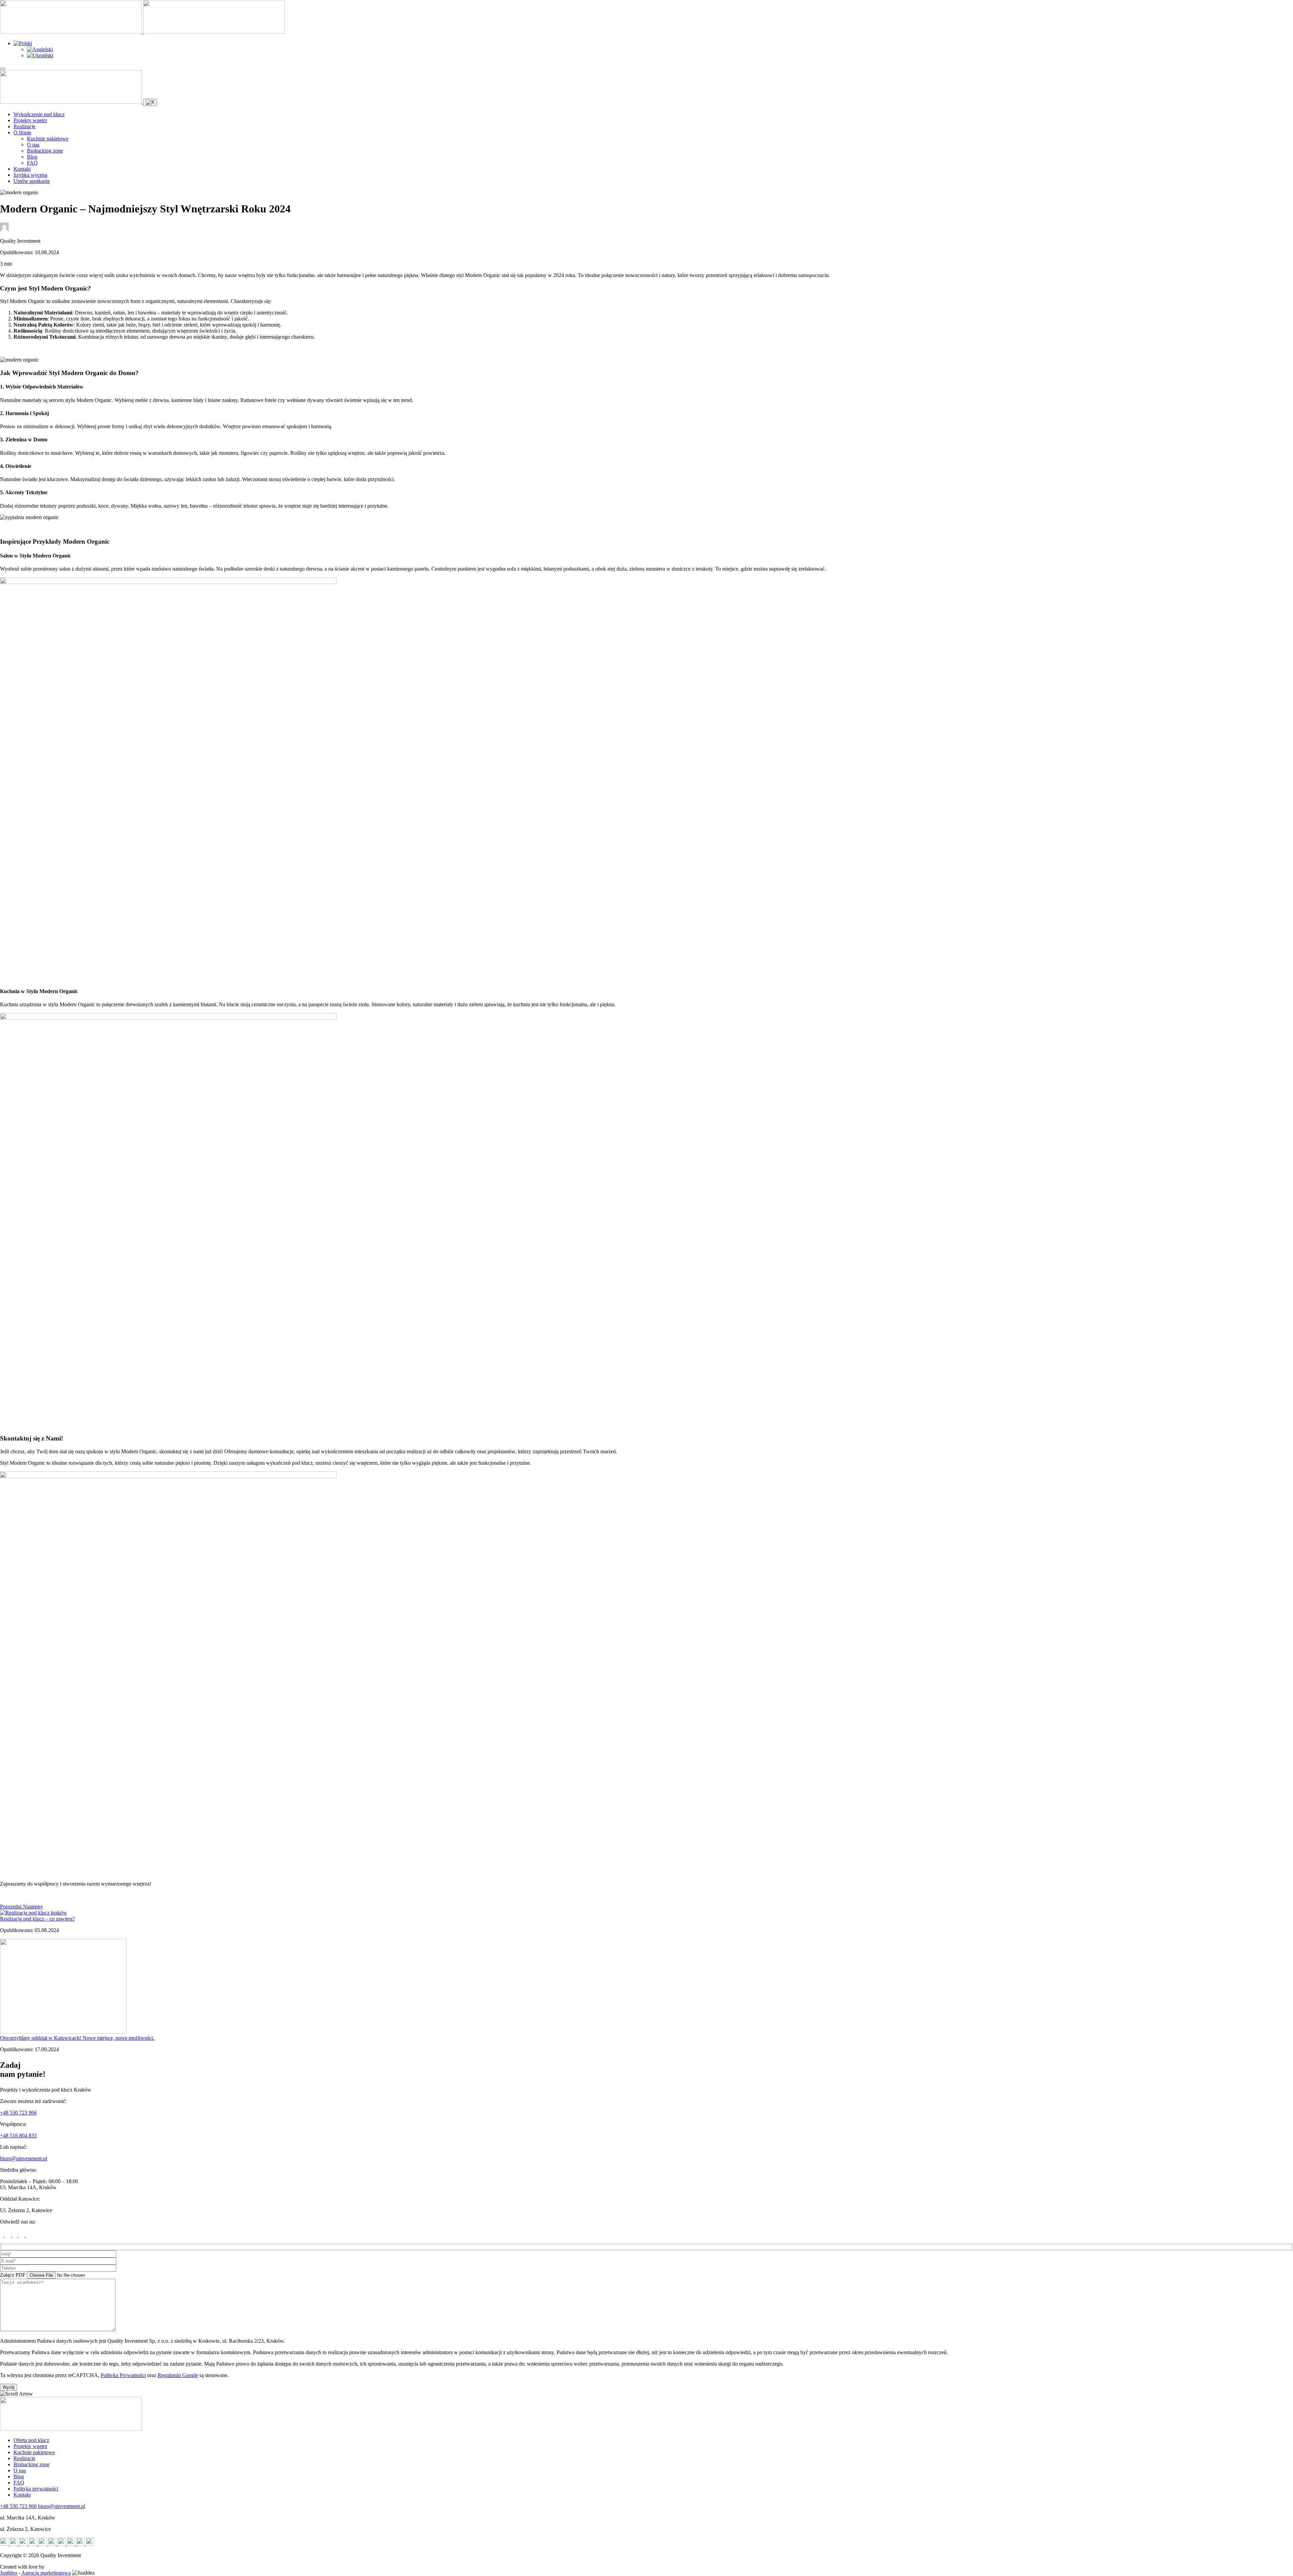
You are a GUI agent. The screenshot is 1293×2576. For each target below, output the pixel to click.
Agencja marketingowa (46, 2573)
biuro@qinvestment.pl (24, 2158)
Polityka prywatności (36, 2489)
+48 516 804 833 (18, 2136)
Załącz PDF (13, 2275)
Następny (33, 1907)
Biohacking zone (45, 151)
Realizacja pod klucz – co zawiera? (37, 1919)
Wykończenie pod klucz (39, 114)
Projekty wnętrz (30, 120)
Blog (32, 157)
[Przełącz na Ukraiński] (40, 55)
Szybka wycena (30, 175)
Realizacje (24, 126)
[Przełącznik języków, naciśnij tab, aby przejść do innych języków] (23, 43)
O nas (33, 145)
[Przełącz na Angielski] (40, 49)
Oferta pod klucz (31, 2440)
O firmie (22, 132)
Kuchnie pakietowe (48, 139)
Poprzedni (11, 1907)
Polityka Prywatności (123, 2375)
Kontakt (22, 169)
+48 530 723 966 (18, 2113)
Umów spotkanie (32, 181)
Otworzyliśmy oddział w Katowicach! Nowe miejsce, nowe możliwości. (77, 2038)
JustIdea (9, 2573)
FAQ (32, 163)
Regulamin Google (178, 2375)
